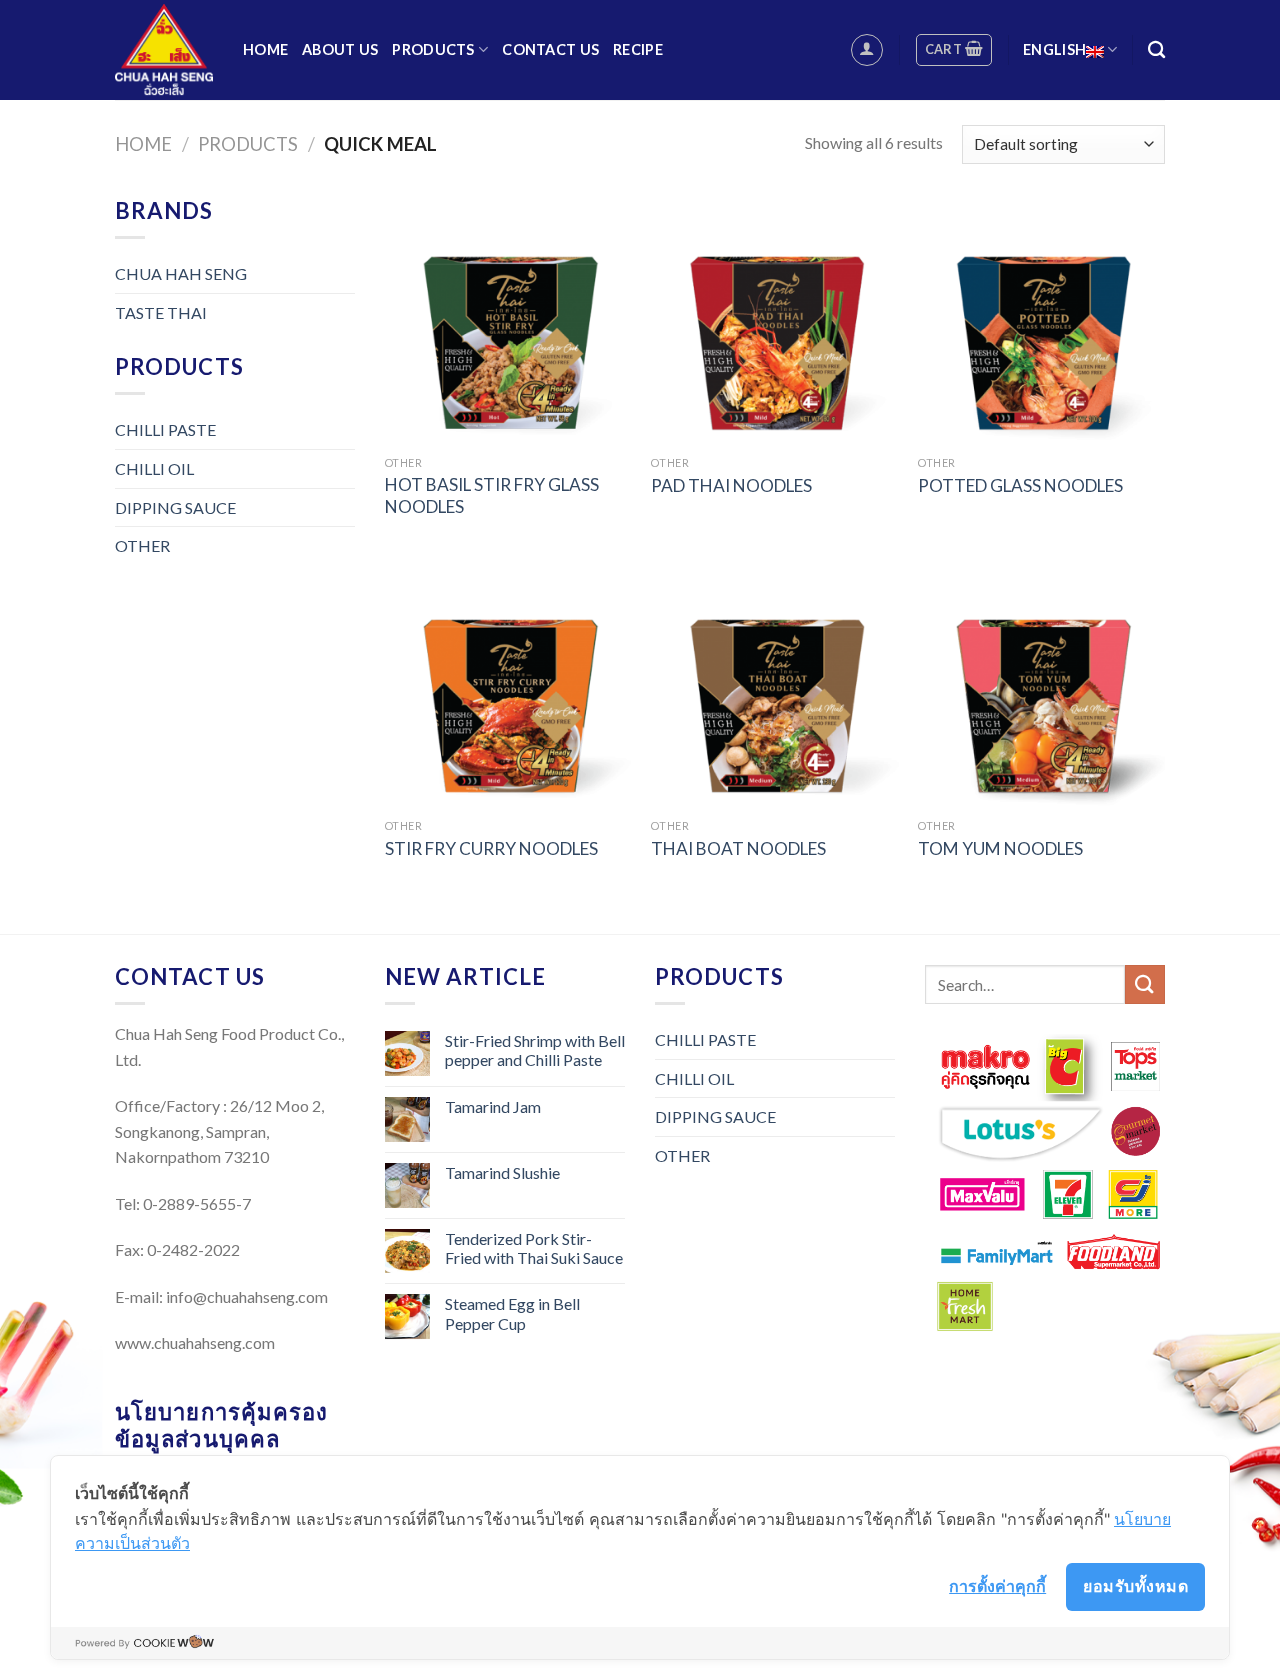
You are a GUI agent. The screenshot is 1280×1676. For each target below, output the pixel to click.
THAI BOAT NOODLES (738, 848)
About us (340, 49)
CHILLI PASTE (165, 429)
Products (433, 49)
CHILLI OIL (154, 468)
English (1054, 49)
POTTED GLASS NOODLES (1020, 485)
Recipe (638, 49)
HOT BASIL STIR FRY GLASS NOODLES (492, 495)
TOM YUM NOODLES (1000, 848)
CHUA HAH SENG (181, 273)
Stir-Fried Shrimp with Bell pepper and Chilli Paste (535, 1050)
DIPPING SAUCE (175, 507)
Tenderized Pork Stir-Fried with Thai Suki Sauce (534, 1248)
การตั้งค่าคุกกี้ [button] (997, 1586)
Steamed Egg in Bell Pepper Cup (512, 1313)
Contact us (550, 49)
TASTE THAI (161, 312)
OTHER (142, 545)
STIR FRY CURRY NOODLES (491, 848)
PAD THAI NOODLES (731, 485)
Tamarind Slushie (502, 1172)
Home (265, 49)
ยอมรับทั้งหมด (1135, 1586)
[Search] (1156, 50)
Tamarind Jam (493, 1106)
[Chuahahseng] (164, 50)
